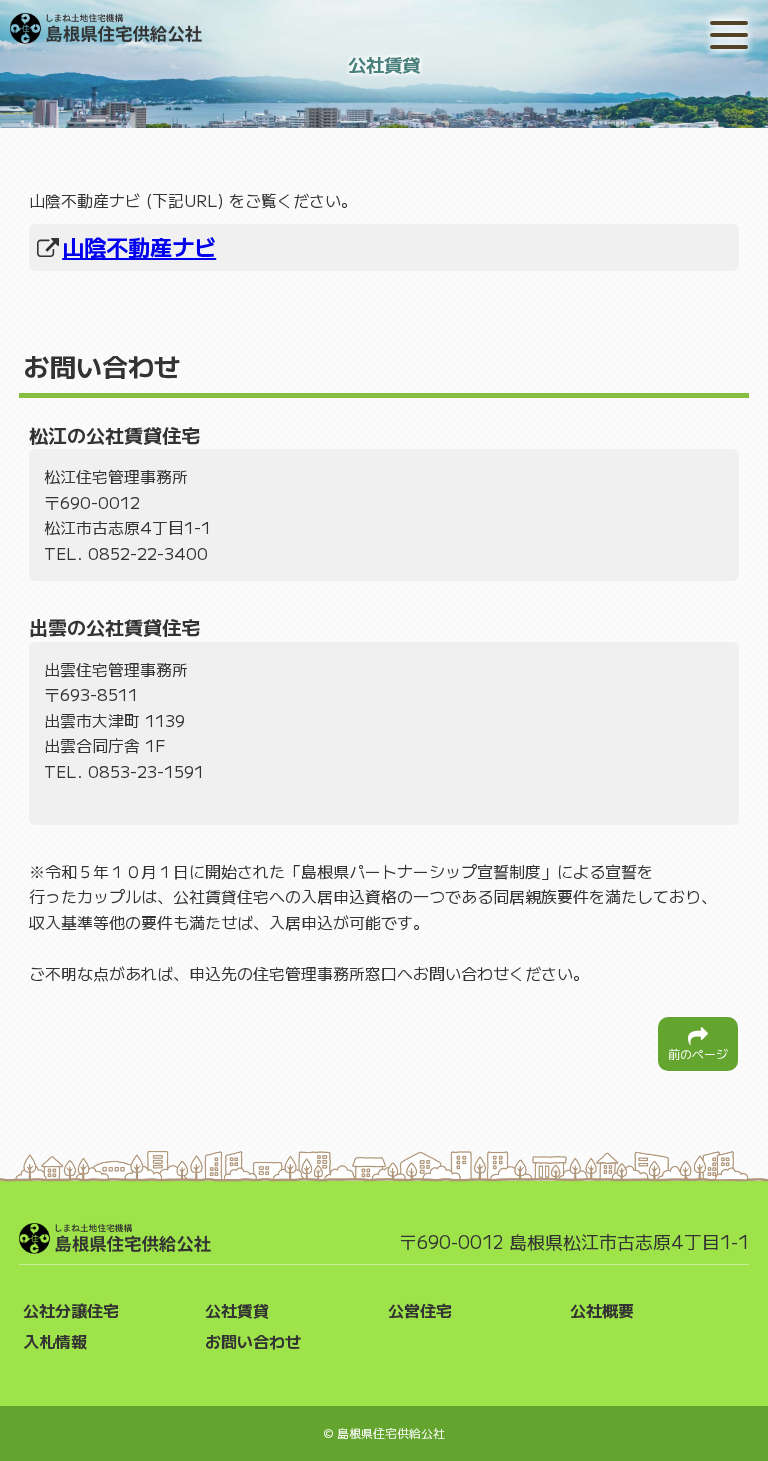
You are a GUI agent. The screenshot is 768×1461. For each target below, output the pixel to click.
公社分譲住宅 (71, 1310)
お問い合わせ (253, 1341)
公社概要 (602, 1310)
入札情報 (55, 1341)
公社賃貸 (237, 1310)
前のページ (698, 1053)
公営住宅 (420, 1310)
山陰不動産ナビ (139, 246)
